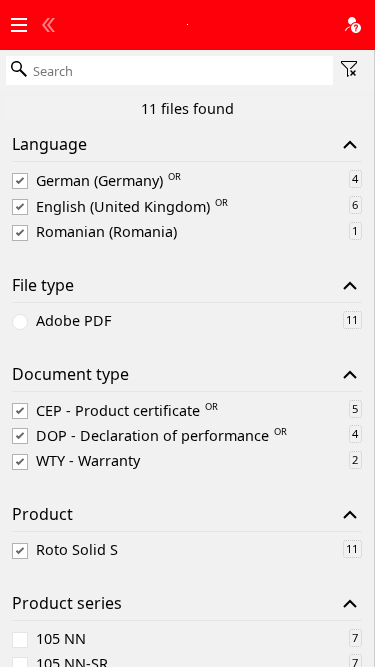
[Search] (19, 70)
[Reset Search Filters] (349, 70)
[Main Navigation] (19, 26)
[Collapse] (350, 145)
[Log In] (353, 26)
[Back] (48, 26)
